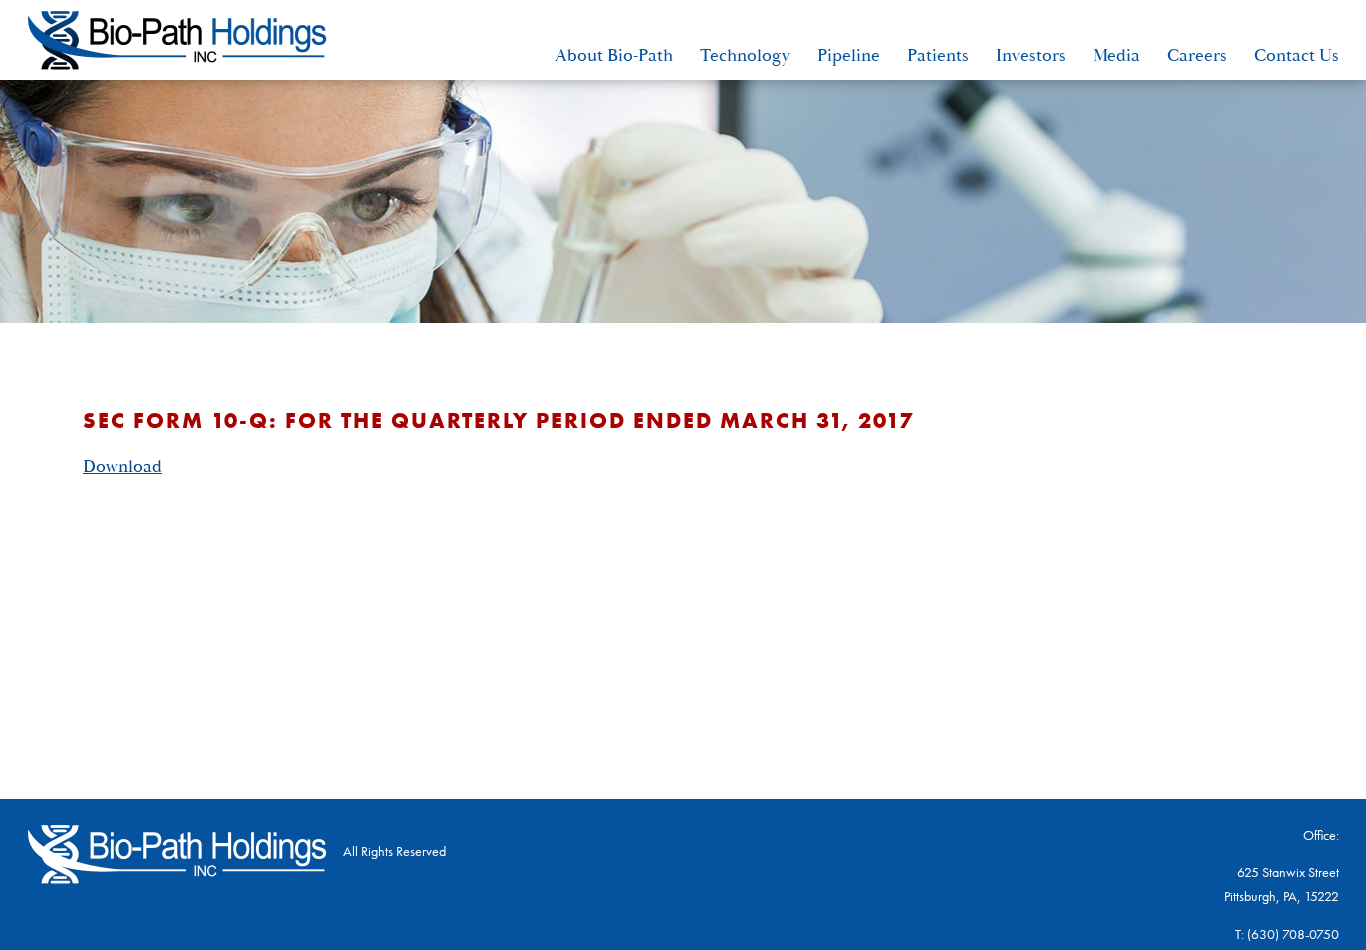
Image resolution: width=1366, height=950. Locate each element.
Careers (1197, 55)
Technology (745, 55)
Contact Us (1296, 55)
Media (1116, 55)
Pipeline (848, 55)
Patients (938, 55)
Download (122, 466)
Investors (1031, 55)
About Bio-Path (614, 55)
